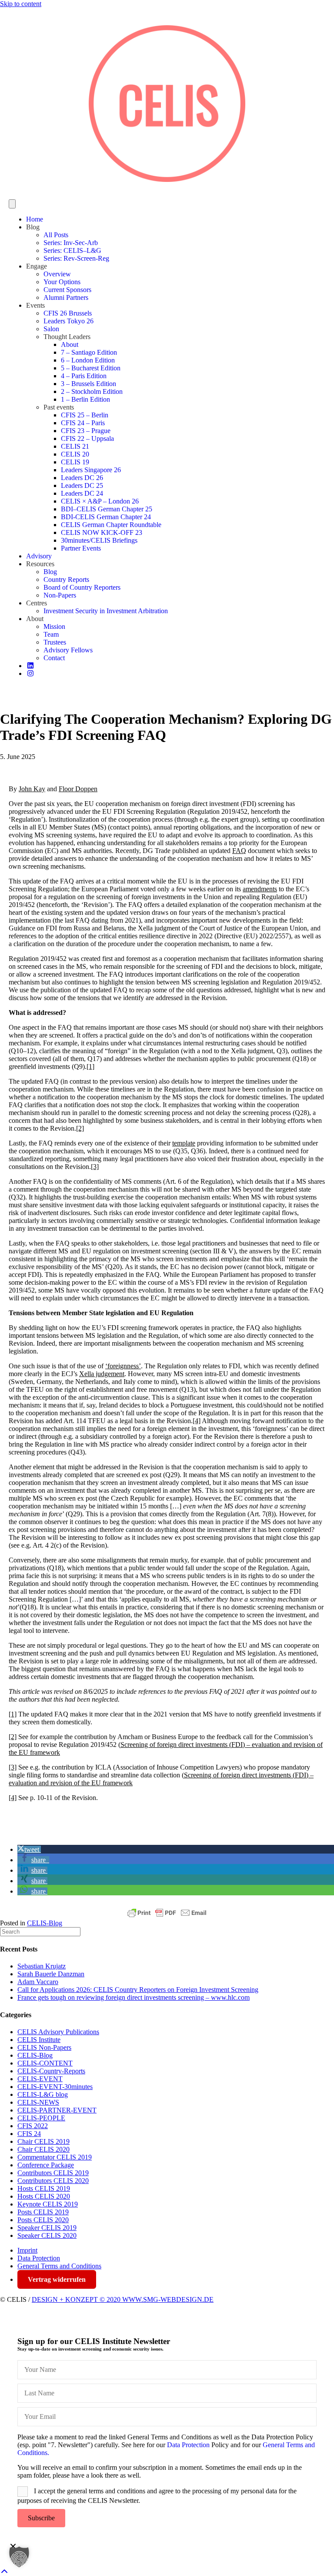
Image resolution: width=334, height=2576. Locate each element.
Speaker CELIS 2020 (47, 2235)
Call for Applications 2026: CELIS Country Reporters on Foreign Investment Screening (138, 1990)
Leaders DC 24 (82, 493)
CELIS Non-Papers (44, 2047)
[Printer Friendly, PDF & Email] (167, 1913)
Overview (57, 274)
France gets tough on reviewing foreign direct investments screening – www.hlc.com (134, 1997)
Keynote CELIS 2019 (48, 2204)
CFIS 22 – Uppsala (87, 438)
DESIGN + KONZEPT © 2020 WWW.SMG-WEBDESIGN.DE (123, 2299)
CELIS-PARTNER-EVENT (57, 2110)
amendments (260, 889)
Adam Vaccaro (38, 1982)
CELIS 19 (75, 462)
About (70, 344)
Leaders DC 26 (82, 478)
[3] (95, 1167)
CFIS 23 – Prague (86, 431)
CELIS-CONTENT (45, 2063)
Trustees (55, 642)
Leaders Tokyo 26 (68, 321)
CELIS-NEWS (38, 2102)
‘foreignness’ (123, 1366)
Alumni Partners (66, 297)
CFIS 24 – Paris (83, 423)
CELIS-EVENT (40, 2079)
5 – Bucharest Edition (91, 368)
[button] (29, 1849)
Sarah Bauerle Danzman (51, 1974)
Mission (54, 626)
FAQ (239, 851)
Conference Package (46, 2165)
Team (51, 634)
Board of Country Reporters (82, 587)
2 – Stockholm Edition (92, 391)
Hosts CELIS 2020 (44, 2196)
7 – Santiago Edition (89, 352)
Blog (33, 227)
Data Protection (39, 2258)
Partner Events (81, 548)
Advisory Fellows (68, 650)
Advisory (39, 556)
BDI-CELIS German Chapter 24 (106, 517)
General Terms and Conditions (59, 2266)
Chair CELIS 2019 (43, 2141)
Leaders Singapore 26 (91, 470)
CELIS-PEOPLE (41, 2118)
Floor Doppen (78, 789)
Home (35, 219)
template (184, 1143)
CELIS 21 (75, 446)
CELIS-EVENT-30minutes (55, 2087)
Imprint (27, 2250)
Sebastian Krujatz (42, 1966)
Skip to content (21, 4)
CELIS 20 (75, 454)
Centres (37, 603)
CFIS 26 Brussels (68, 313)
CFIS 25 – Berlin (85, 415)
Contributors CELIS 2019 (53, 2173)
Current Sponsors (67, 290)
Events (35, 305)
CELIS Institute (39, 2040)
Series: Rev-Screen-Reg (76, 258)
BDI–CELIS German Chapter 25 (107, 509)
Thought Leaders (67, 337)
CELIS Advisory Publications (58, 2032)
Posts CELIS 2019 (43, 2212)
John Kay (32, 789)
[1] (90, 1066)
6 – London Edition (88, 360)
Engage (37, 266)
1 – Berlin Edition (85, 399)
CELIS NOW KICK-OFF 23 (102, 532)
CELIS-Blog (45, 1923)
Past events (59, 407)
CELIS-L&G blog (43, 2094)
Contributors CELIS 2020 (53, 2181)
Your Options (62, 282)
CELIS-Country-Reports (51, 2071)
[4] (197, 1421)
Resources (40, 564)
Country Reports (66, 579)
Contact (54, 658)
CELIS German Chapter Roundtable (111, 525)
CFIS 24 (29, 2134)
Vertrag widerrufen (57, 2279)
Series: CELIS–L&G (72, 250)
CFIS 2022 (33, 2126)
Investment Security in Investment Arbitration (106, 611)
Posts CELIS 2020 (43, 2220)
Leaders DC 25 (82, 485)
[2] (80, 1128)
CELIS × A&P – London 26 (100, 501)
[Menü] (12, 204)
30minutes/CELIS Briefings (99, 540)
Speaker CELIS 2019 (47, 2228)
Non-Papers (60, 595)
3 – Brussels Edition (89, 384)
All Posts (56, 235)
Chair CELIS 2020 (43, 2149)
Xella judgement (102, 1374)
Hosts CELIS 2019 (44, 2188)
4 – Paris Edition (84, 376)
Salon (51, 329)
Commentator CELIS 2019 (55, 2157)
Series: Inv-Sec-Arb (71, 243)
